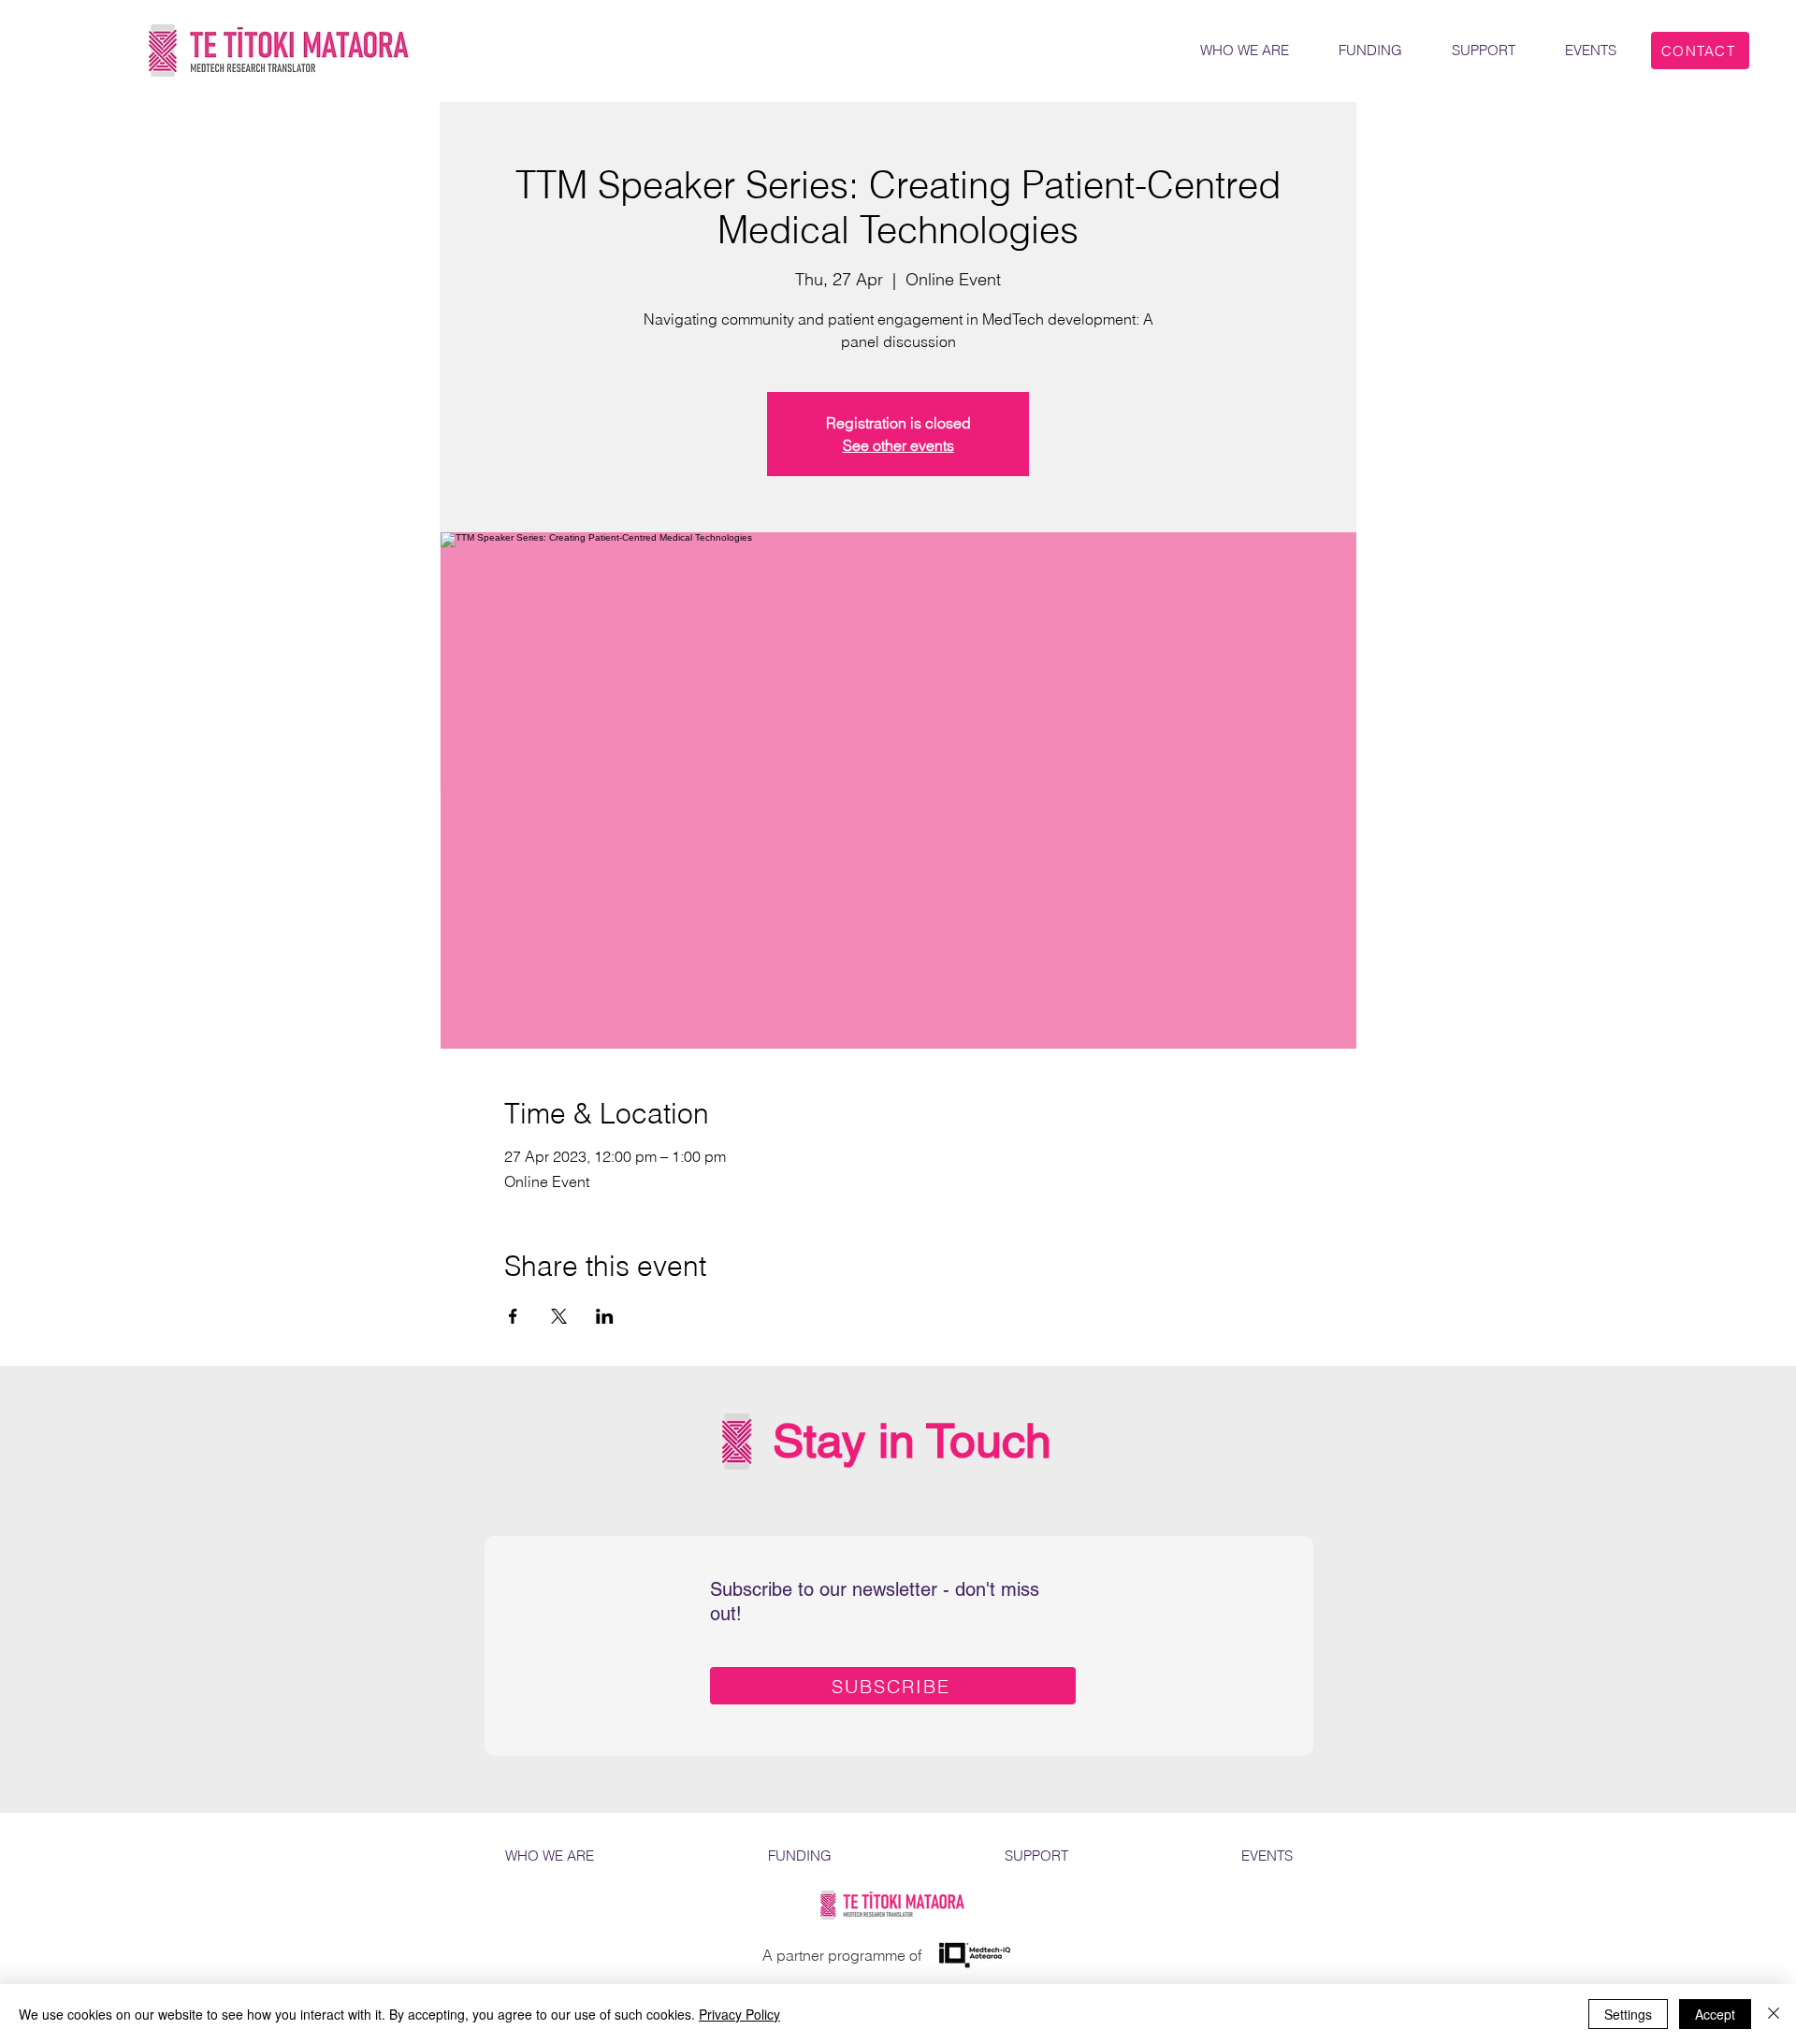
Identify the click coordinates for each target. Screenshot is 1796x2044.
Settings (1628, 2014)
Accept (1715, 2014)
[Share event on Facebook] (513, 1316)
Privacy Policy (739, 2014)
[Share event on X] (559, 1316)
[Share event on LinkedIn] (605, 1316)
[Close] (1774, 2014)
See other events (898, 445)
